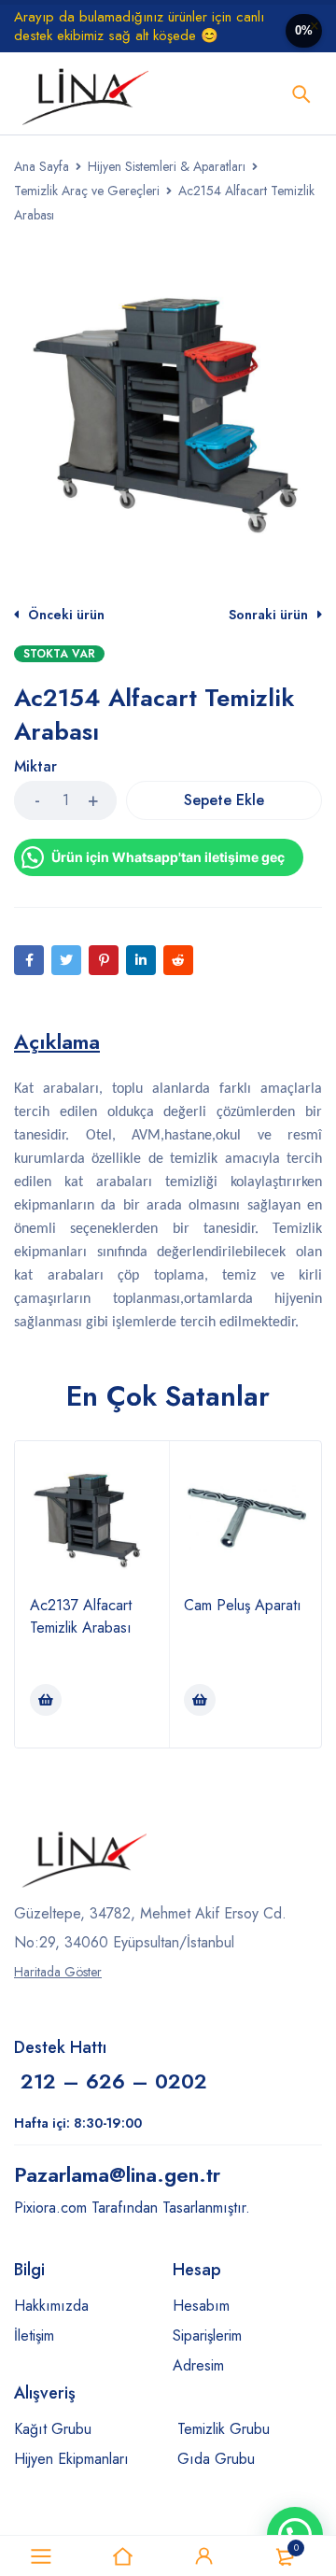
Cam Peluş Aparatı (243, 1605)
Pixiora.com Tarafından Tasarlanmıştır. (132, 2208)
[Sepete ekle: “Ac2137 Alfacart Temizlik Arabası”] (46, 1700)
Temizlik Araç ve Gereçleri (87, 191)
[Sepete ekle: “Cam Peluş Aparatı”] (200, 1700)
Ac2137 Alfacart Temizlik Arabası (81, 1616)
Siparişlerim (207, 2335)
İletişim (34, 2335)
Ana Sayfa (42, 166)
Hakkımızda (51, 2306)
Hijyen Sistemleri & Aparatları (167, 166)
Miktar (35, 767)
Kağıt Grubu (53, 2429)
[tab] (57, 1041)
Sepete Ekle (224, 800)
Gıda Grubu (216, 2459)
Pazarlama (117, 2174)
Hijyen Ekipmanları (71, 2459)
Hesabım (201, 2306)
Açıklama (57, 1041)
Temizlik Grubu (224, 2429)
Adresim (198, 2365)
